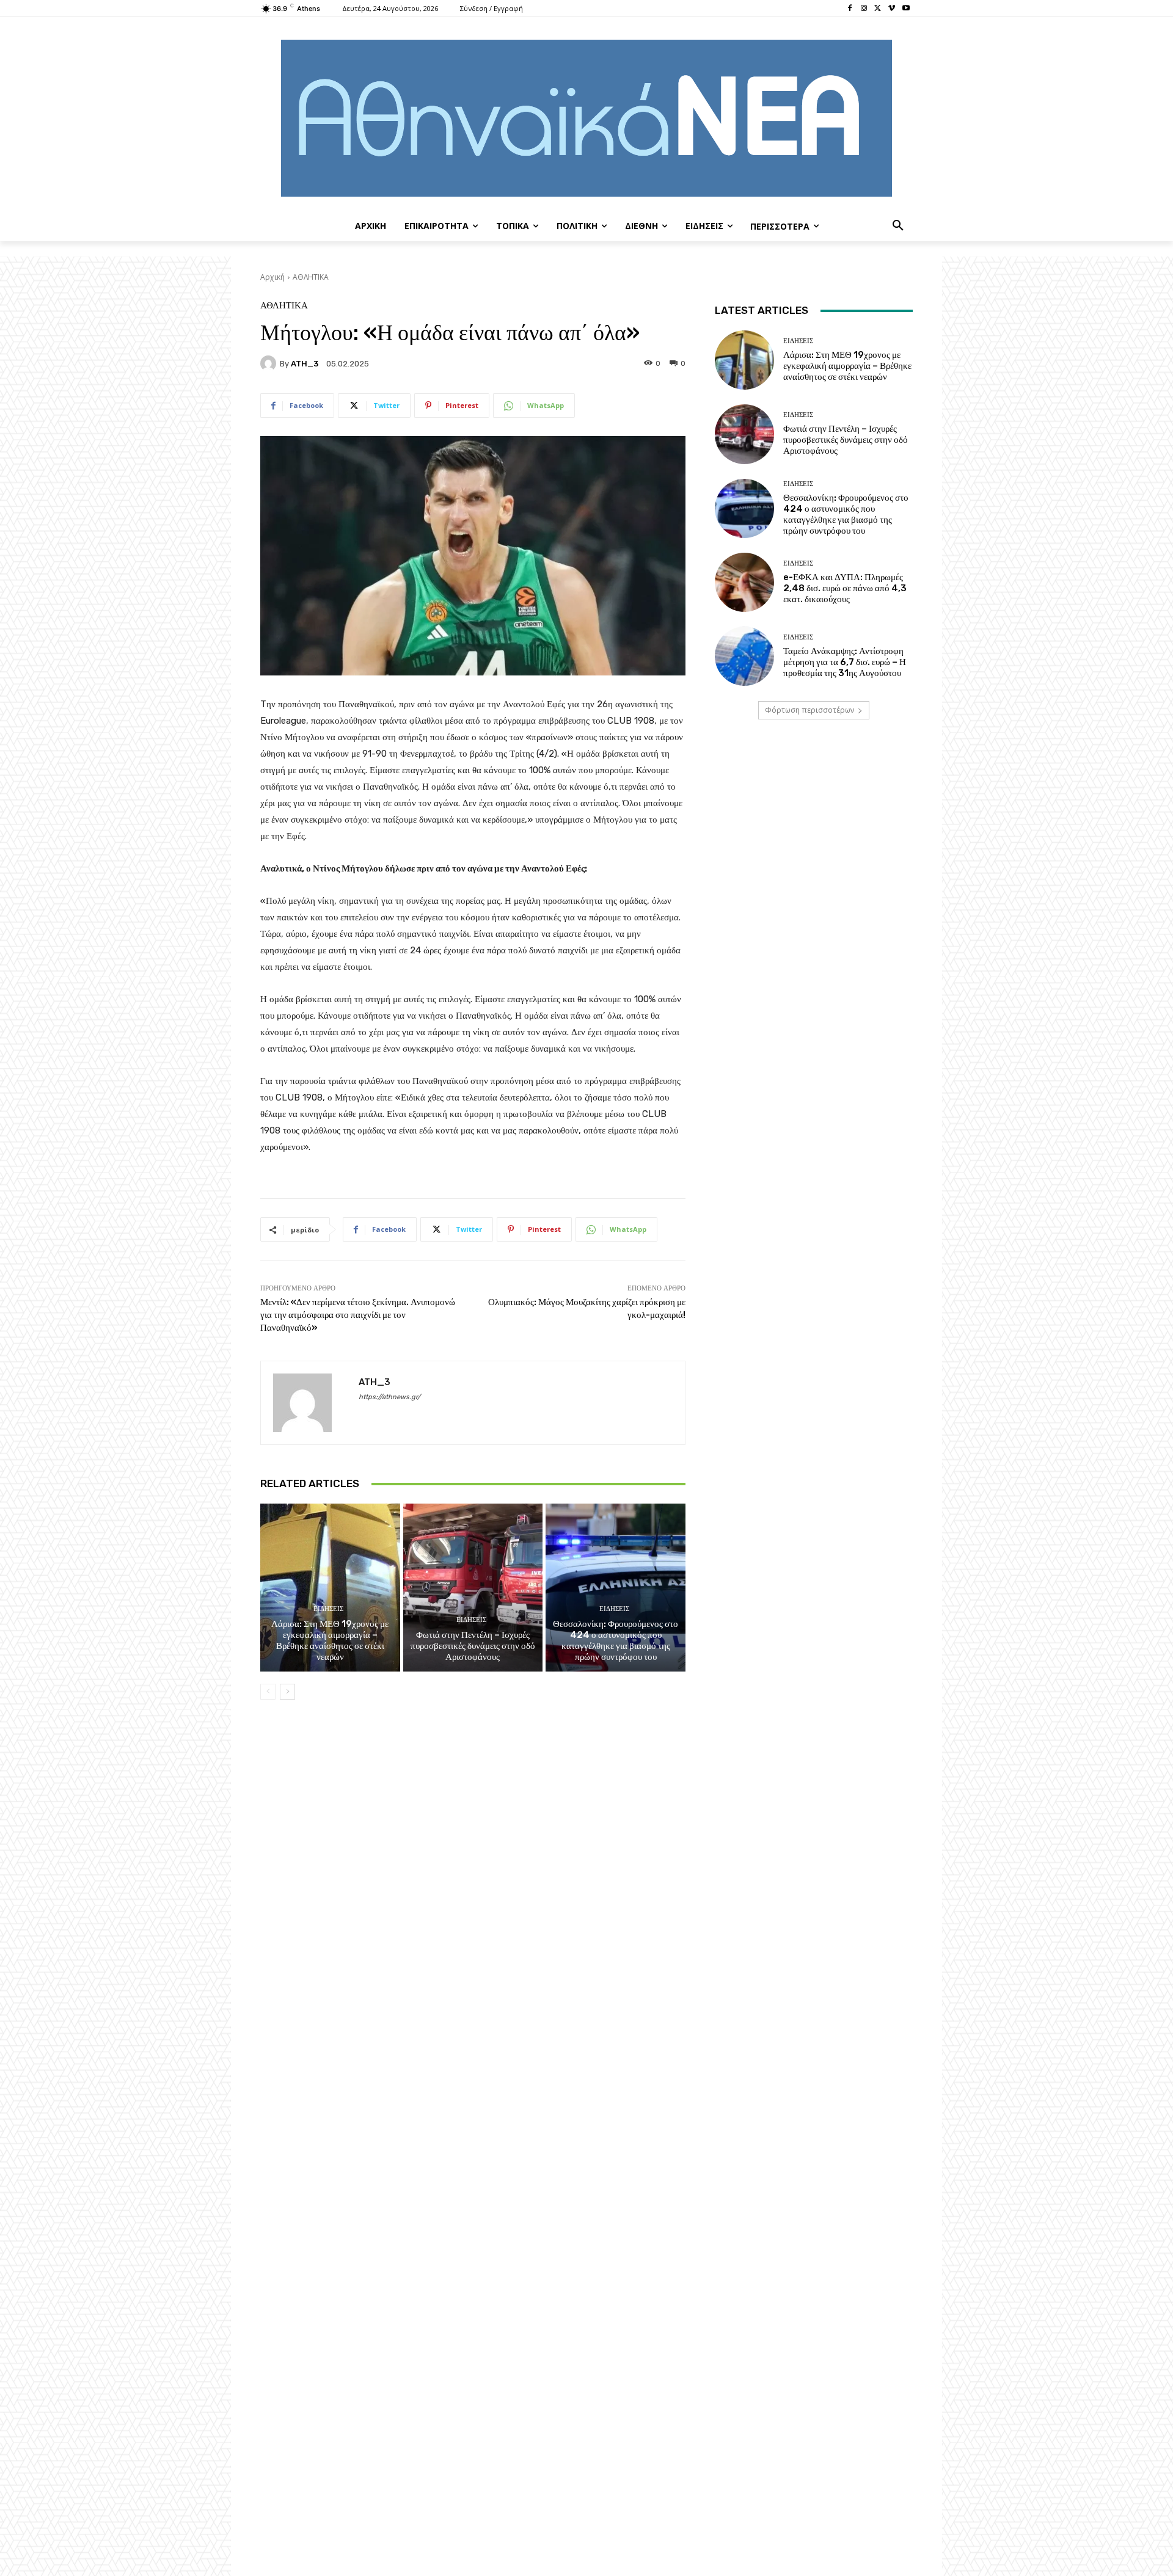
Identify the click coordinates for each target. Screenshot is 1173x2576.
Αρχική (272, 277)
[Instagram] (864, 9)
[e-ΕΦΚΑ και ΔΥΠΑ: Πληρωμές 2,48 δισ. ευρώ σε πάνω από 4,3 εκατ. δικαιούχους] (744, 582)
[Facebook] (850, 9)
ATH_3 (305, 364)
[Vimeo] (892, 9)
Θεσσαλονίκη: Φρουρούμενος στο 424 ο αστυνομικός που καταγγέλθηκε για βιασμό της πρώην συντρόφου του (616, 1640)
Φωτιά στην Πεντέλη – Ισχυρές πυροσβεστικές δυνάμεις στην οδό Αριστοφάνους (473, 1646)
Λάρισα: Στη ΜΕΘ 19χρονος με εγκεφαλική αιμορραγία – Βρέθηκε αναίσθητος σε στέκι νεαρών (330, 1640)
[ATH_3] (270, 363)
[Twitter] (878, 9)
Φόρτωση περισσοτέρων (809, 710)
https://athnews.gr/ (389, 1397)
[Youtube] (906, 9)
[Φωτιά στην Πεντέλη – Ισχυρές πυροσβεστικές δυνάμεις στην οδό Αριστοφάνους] (473, 1587)
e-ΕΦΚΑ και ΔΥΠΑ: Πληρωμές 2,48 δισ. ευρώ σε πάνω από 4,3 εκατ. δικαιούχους (845, 588)
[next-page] (287, 1692)
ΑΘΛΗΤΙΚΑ (311, 277)
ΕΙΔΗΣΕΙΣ (328, 1609)
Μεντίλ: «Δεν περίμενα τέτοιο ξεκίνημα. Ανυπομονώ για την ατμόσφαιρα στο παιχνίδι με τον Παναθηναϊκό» (358, 1315)
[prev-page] (268, 1692)
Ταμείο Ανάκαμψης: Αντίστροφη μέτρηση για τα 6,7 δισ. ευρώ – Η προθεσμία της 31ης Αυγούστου (845, 662)
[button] (898, 226)
